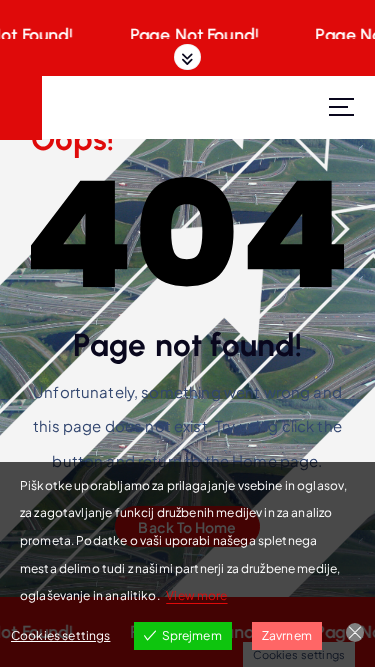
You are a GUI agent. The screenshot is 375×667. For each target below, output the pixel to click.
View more (196, 595)
